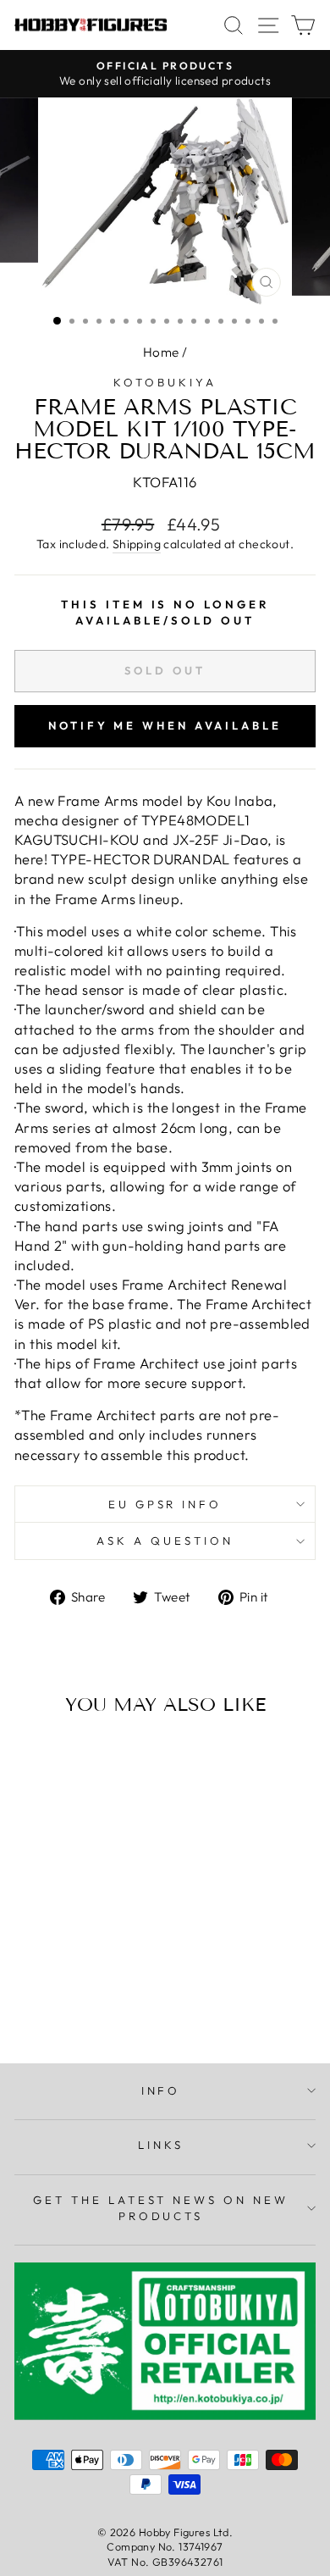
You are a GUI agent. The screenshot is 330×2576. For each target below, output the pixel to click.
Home (161, 352)
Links (161, 2145)
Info (161, 2090)
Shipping (137, 544)
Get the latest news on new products (161, 2208)
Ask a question (165, 1541)
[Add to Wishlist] (35, 1760)
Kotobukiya (165, 382)
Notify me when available (165, 725)
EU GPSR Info (165, 1504)
